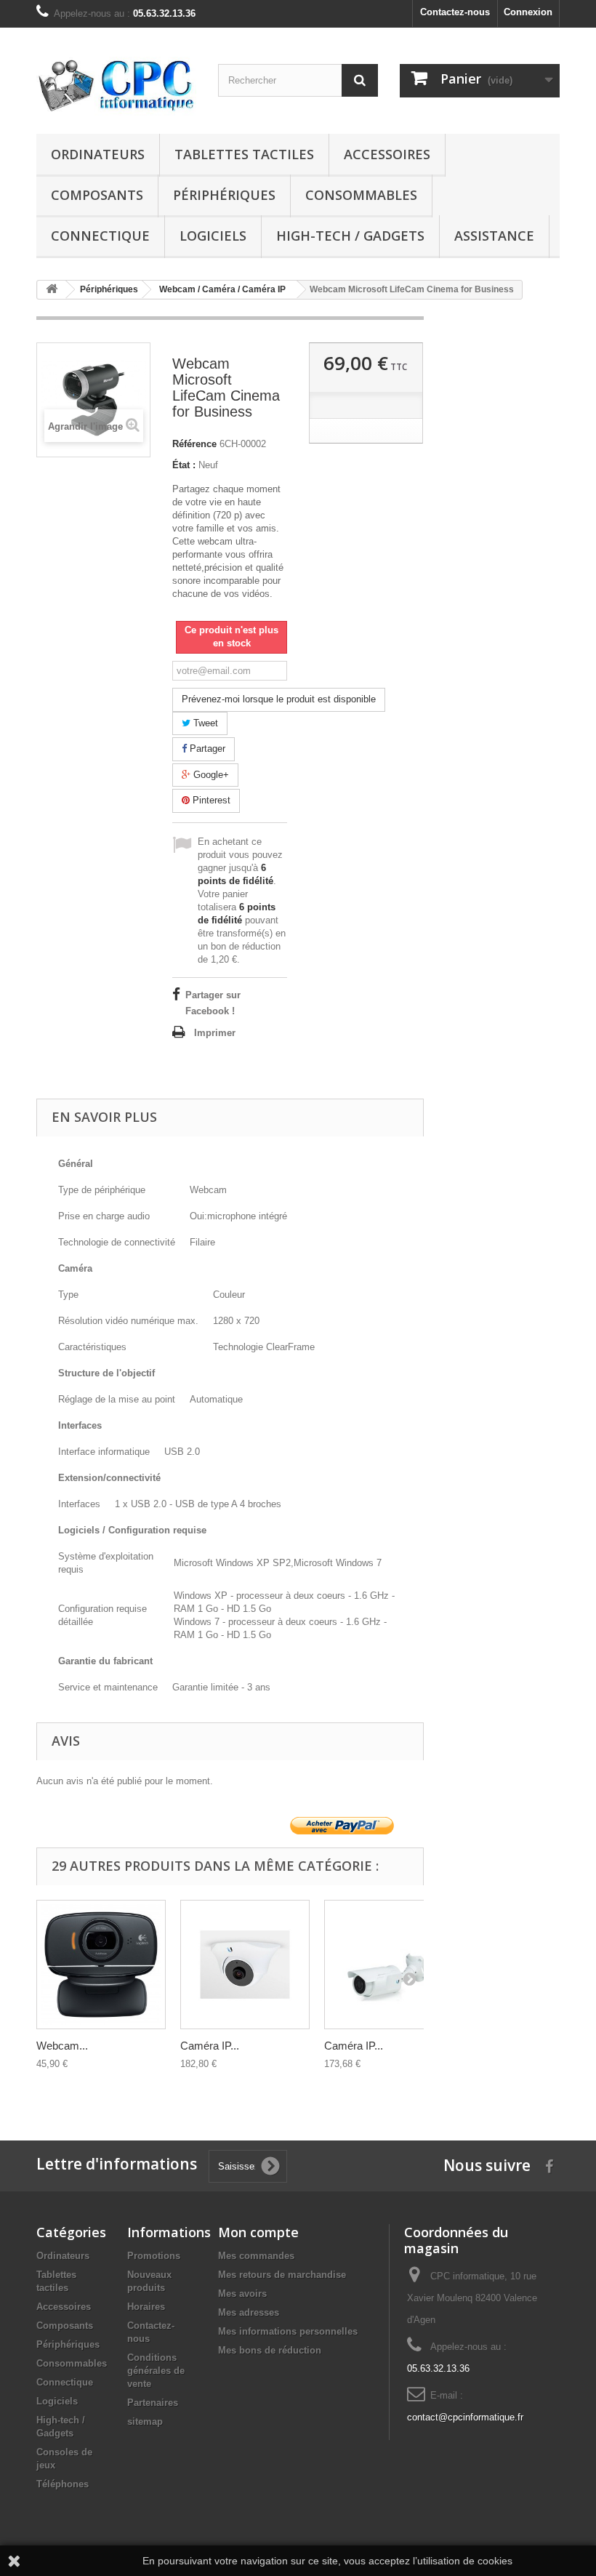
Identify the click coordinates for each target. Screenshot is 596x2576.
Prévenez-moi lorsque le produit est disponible (279, 699)
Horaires (146, 2307)
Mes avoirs (242, 2294)
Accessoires (387, 154)
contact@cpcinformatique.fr (465, 2417)
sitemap (145, 2421)
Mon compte (258, 2232)
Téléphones (63, 2484)
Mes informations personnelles (288, 2331)
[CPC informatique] (116, 86)
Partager (206, 749)
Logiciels (213, 236)
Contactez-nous (455, 12)
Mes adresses (249, 2312)
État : (184, 465)
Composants (97, 195)
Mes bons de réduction (270, 2350)
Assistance (494, 236)
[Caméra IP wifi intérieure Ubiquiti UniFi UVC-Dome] (245, 1965)
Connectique (100, 236)
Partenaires (153, 2403)
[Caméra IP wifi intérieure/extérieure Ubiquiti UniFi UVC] (389, 1965)
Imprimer (215, 1033)
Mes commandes (256, 2256)
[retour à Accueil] (52, 290)
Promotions (154, 2256)
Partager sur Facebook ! (213, 1003)
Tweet (204, 723)
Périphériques (224, 195)
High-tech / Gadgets (350, 236)
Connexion (528, 12)
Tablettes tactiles (244, 154)
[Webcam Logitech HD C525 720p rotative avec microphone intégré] (101, 1965)
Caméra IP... (210, 2046)
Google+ (210, 775)
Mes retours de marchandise (282, 2275)
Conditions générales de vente (156, 2371)
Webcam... (62, 2046)
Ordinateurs (98, 154)
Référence (194, 444)
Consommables (361, 195)
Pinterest (210, 800)
